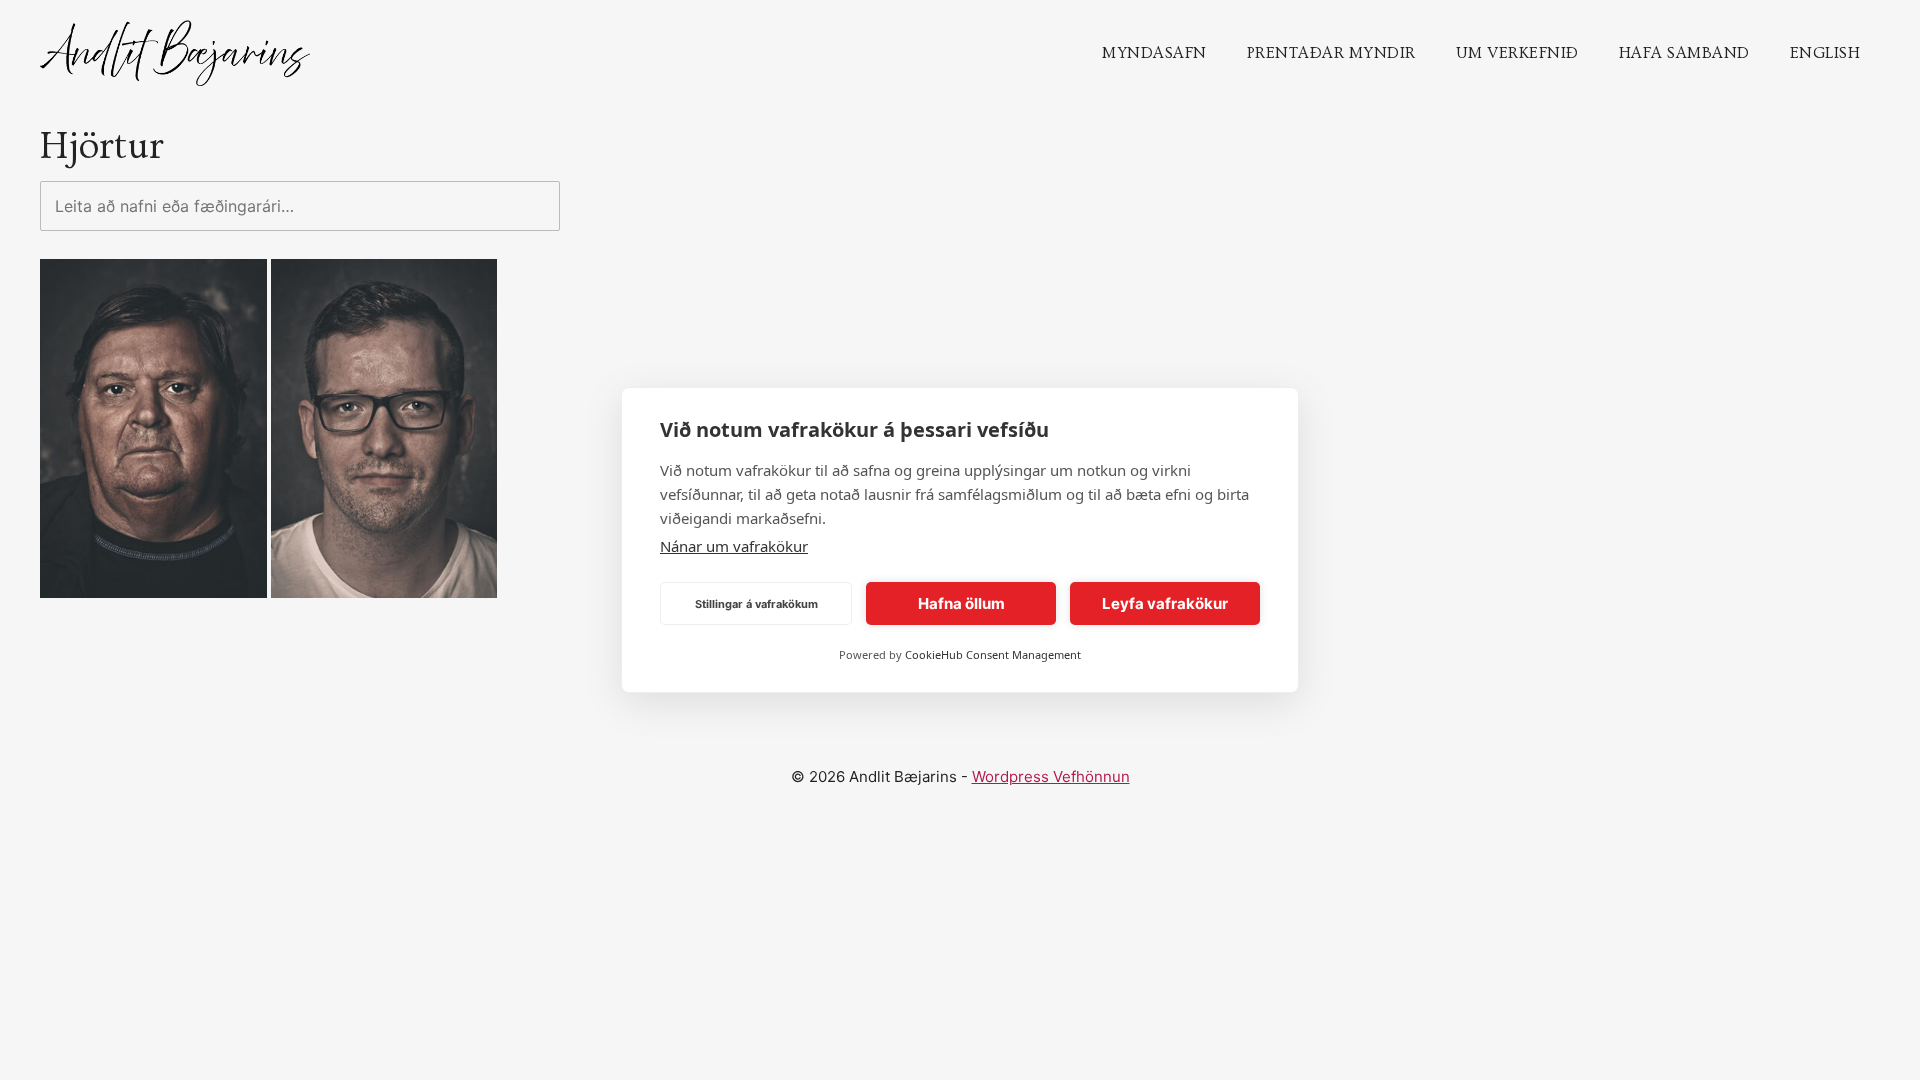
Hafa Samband (1684, 53)
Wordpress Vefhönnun (1051, 776)
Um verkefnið (1517, 53)
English (1825, 53)
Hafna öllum (961, 603)
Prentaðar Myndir (1331, 53)
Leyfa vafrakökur (1165, 603)
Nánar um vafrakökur (734, 546)
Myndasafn (1154, 53)
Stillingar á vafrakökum (756, 604)
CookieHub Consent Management (993, 654)
